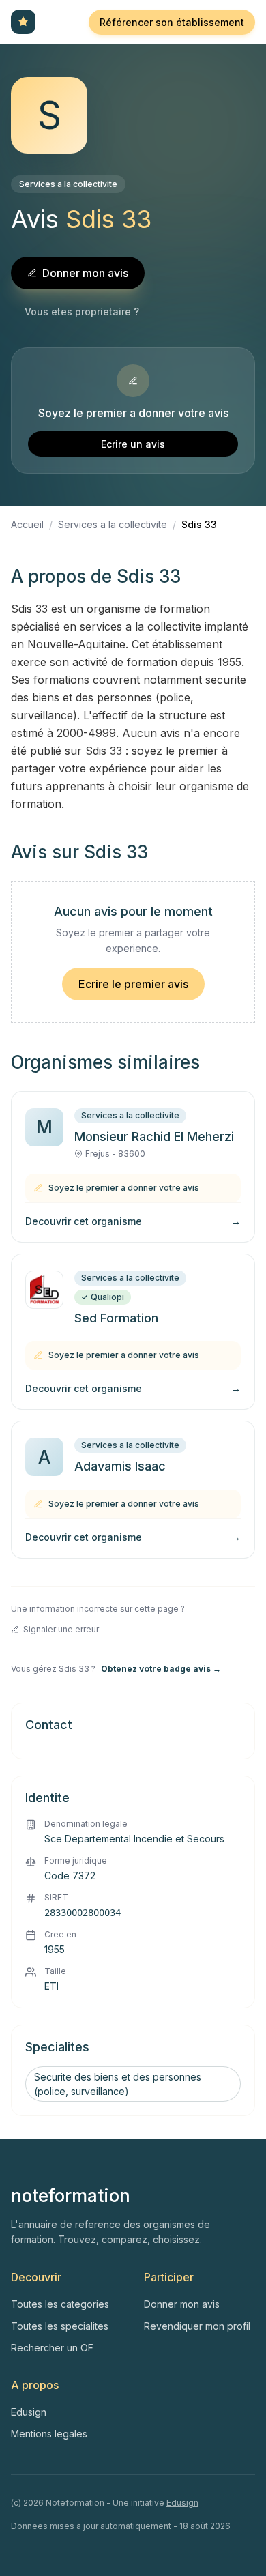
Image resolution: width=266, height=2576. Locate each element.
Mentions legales (49, 2434)
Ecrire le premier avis (133, 984)
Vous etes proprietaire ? (82, 312)
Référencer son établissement (172, 22)
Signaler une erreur (61, 1629)
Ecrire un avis (133, 444)
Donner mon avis (85, 273)
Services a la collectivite (68, 184)
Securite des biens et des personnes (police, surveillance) (118, 2084)
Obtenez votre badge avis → (161, 1669)
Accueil (27, 524)
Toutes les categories (60, 2304)
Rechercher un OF (52, 2348)
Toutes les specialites (60, 2326)
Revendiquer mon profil (197, 2326)
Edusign (29, 2412)
